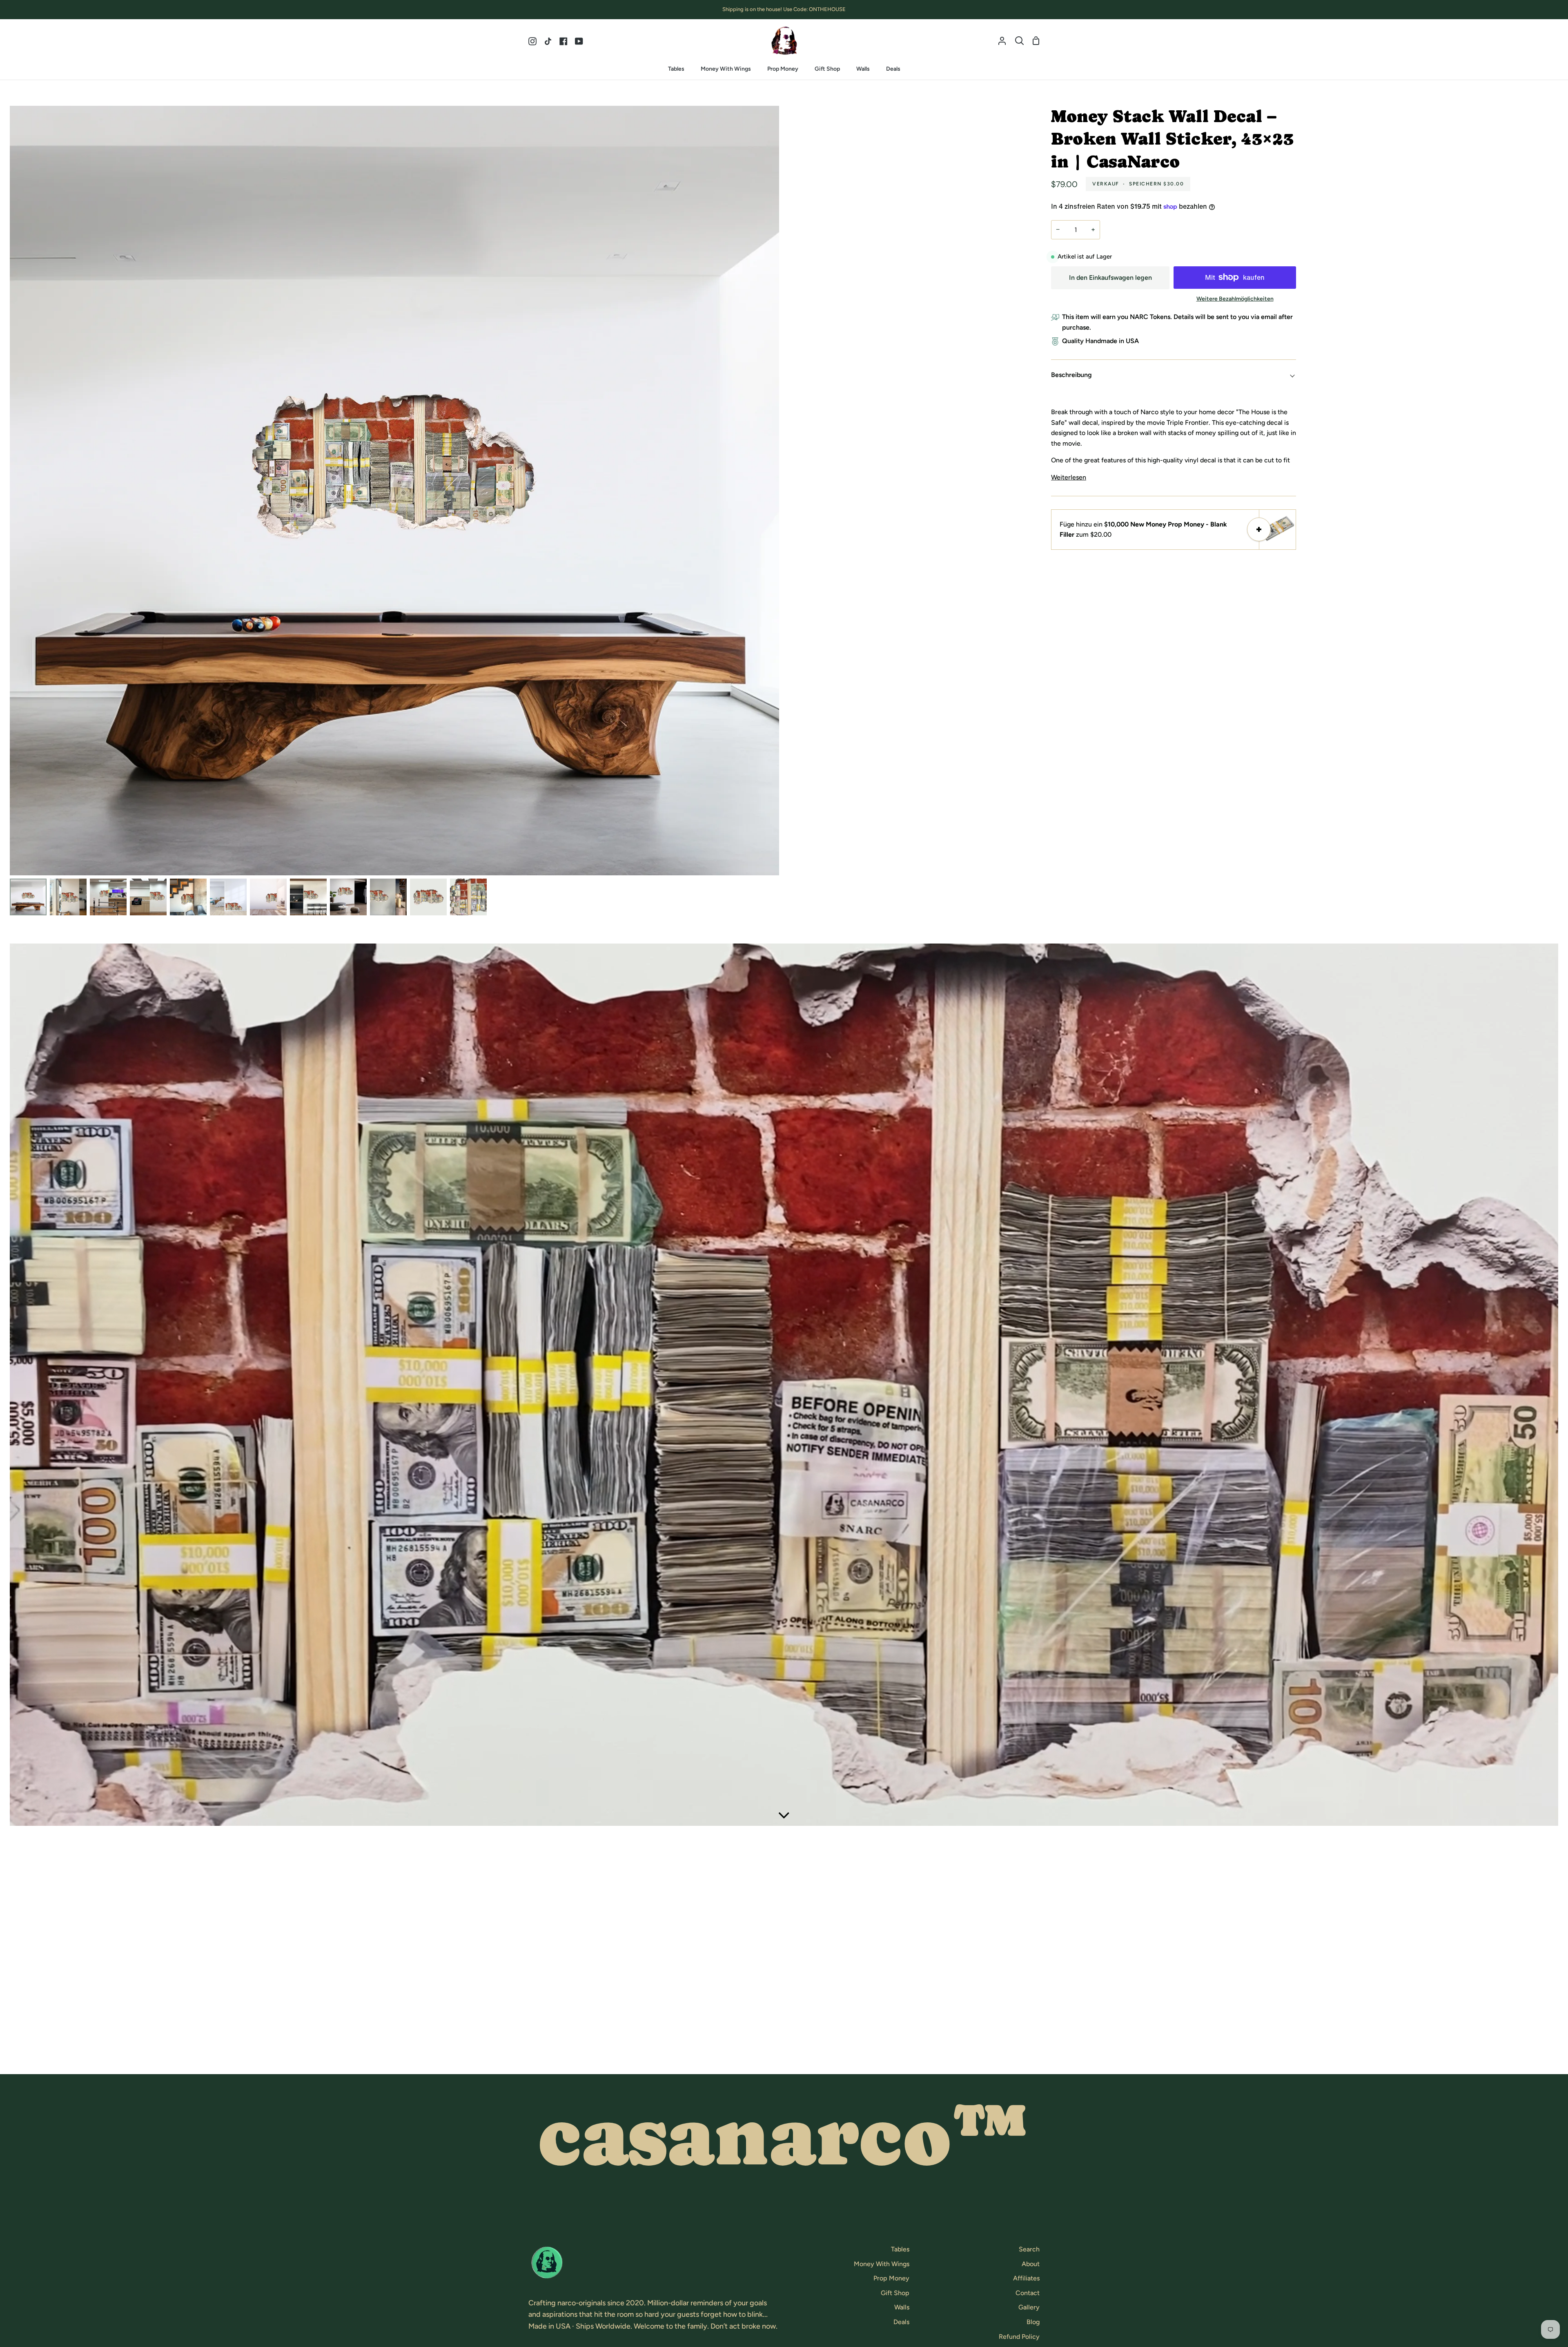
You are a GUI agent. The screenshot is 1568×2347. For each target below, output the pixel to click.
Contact (1028, 2293)
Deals (901, 2322)
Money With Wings (882, 2264)
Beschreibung (1071, 375)
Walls (902, 2307)
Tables (900, 2249)
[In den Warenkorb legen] (1259, 529)
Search (1029, 2249)
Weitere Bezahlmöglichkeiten (1235, 299)
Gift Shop (895, 2293)
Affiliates (1026, 2278)
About (1031, 2264)
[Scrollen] (784, 1814)
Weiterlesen (1069, 477)
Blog (1033, 2322)
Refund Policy (1019, 2337)
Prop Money (891, 2278)
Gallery (1029, 2307)
